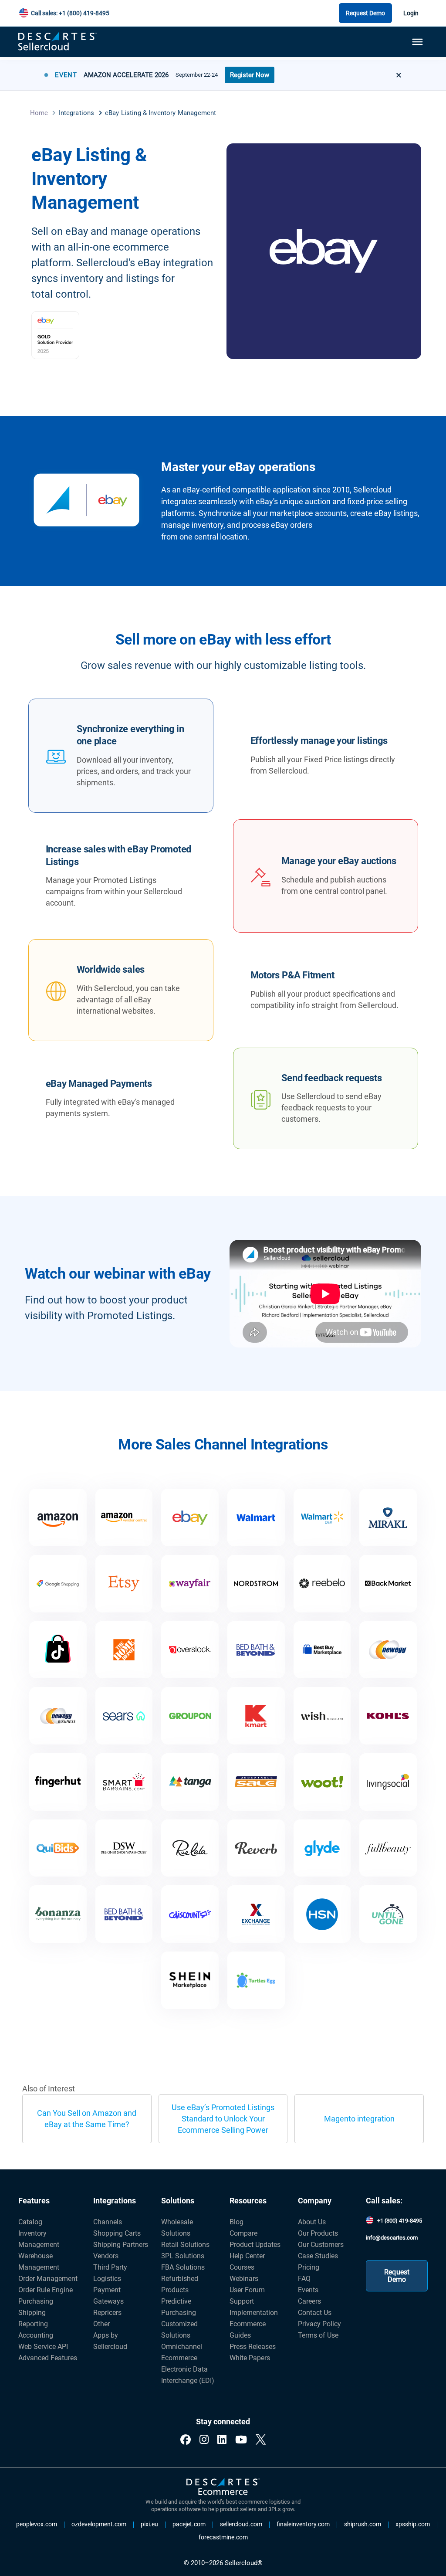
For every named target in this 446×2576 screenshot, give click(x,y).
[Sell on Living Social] (388, 1782)
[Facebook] (186, 2440)
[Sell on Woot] (322, 1782)
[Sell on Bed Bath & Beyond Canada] (124, 1914)
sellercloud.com (241, 2525)
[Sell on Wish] (322, 1716)
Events (308, 2290)
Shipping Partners (121, 2245)
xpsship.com (413, 2525)
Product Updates (255, 2245)
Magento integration (359, 2119)
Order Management (48, 2279)
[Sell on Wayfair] (190, 1584)
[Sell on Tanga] (190, 1782)
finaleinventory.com (303, 2525)
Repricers (107, 2313)
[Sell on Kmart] (256, 1716)
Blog (237, 2222)
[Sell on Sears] (124, 1716)
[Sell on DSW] (124, 1848)
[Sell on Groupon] (190, 1716)
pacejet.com (189, 2525)
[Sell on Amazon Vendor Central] (124, 1517)
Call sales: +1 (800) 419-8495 (70, 13)
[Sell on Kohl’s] (388, 1716)
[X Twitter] (261, 2440)
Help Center (247, 2256)
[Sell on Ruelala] (190, 1848)
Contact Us (315, 2313)
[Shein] (190, 1980)
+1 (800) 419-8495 (400, 2221)
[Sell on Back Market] (388, 1584)
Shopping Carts (117, 2233)
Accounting (36, 2335)
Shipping (32, 2313)
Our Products (318, 2233)
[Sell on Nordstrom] (256, 1584)
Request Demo (365, 13)
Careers (309, 2301)
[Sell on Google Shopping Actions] (58, 1584)
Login (411, 13)
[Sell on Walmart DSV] (322, 1517)
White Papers (250, 2358)
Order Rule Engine (46, 2290)
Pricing (309, 2267)
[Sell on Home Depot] (124, 1650)
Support (242, 2301)
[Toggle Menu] (417, 42)
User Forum (247, 2290)
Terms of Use (318, 2335)
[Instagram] (204, 2440)
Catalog (30, 2222)
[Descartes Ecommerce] (223, 2487)
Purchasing (36, 2301)
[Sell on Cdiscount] (190, 1914)
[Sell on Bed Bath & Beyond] (256, 1650)
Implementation (254, 2313)
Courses (242, 2267)
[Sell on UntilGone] (388, 1914)
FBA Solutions (183, 2267)
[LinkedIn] (222, 2440)
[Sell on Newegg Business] (58, 1716)
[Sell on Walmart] (256, 1517)
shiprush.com (363, 2525)
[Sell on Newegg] (388, 1650)
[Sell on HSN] (322, 1914)
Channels (108, 2222)
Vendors (106, 2256)
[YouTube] (241, 2440)
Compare (243, 2233)
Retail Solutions (185, 2245)
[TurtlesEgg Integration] (256, 1980)
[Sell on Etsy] (124, 1584)
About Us (312, 2222)
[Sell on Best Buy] (322, 1650)
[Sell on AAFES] (256, 1914)
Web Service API (43, 2347)
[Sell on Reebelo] (322, 1584)
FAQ (304, 2279)
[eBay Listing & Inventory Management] (190, 1517)
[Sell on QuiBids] (58, 1848)
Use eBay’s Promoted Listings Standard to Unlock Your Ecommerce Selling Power (223, 2119)
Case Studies (318, 2256)
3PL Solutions (183, 2256)
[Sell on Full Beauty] (388, 1848)
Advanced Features (48, 2358)
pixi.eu (149, 2525)
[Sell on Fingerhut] (58, 1782)
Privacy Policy (319, 2324)
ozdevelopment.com (99, 2525)
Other (101, 2324)
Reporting (33, 2324)
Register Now (250, 75)
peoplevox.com (37, 2525)
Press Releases (253, 2347)
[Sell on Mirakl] (388, 1517)
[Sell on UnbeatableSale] (256, 1782)
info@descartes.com (392, 2238)
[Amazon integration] (58, 1517)
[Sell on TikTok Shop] (58, 1650)
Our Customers (321, 2245)
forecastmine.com (223, 2538)
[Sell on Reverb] (256, 1848)
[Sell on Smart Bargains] (124, 1782)
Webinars (244, 2279)
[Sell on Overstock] (190, 1650)
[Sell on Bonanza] (58, 1914)
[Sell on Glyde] (322, 1848)
